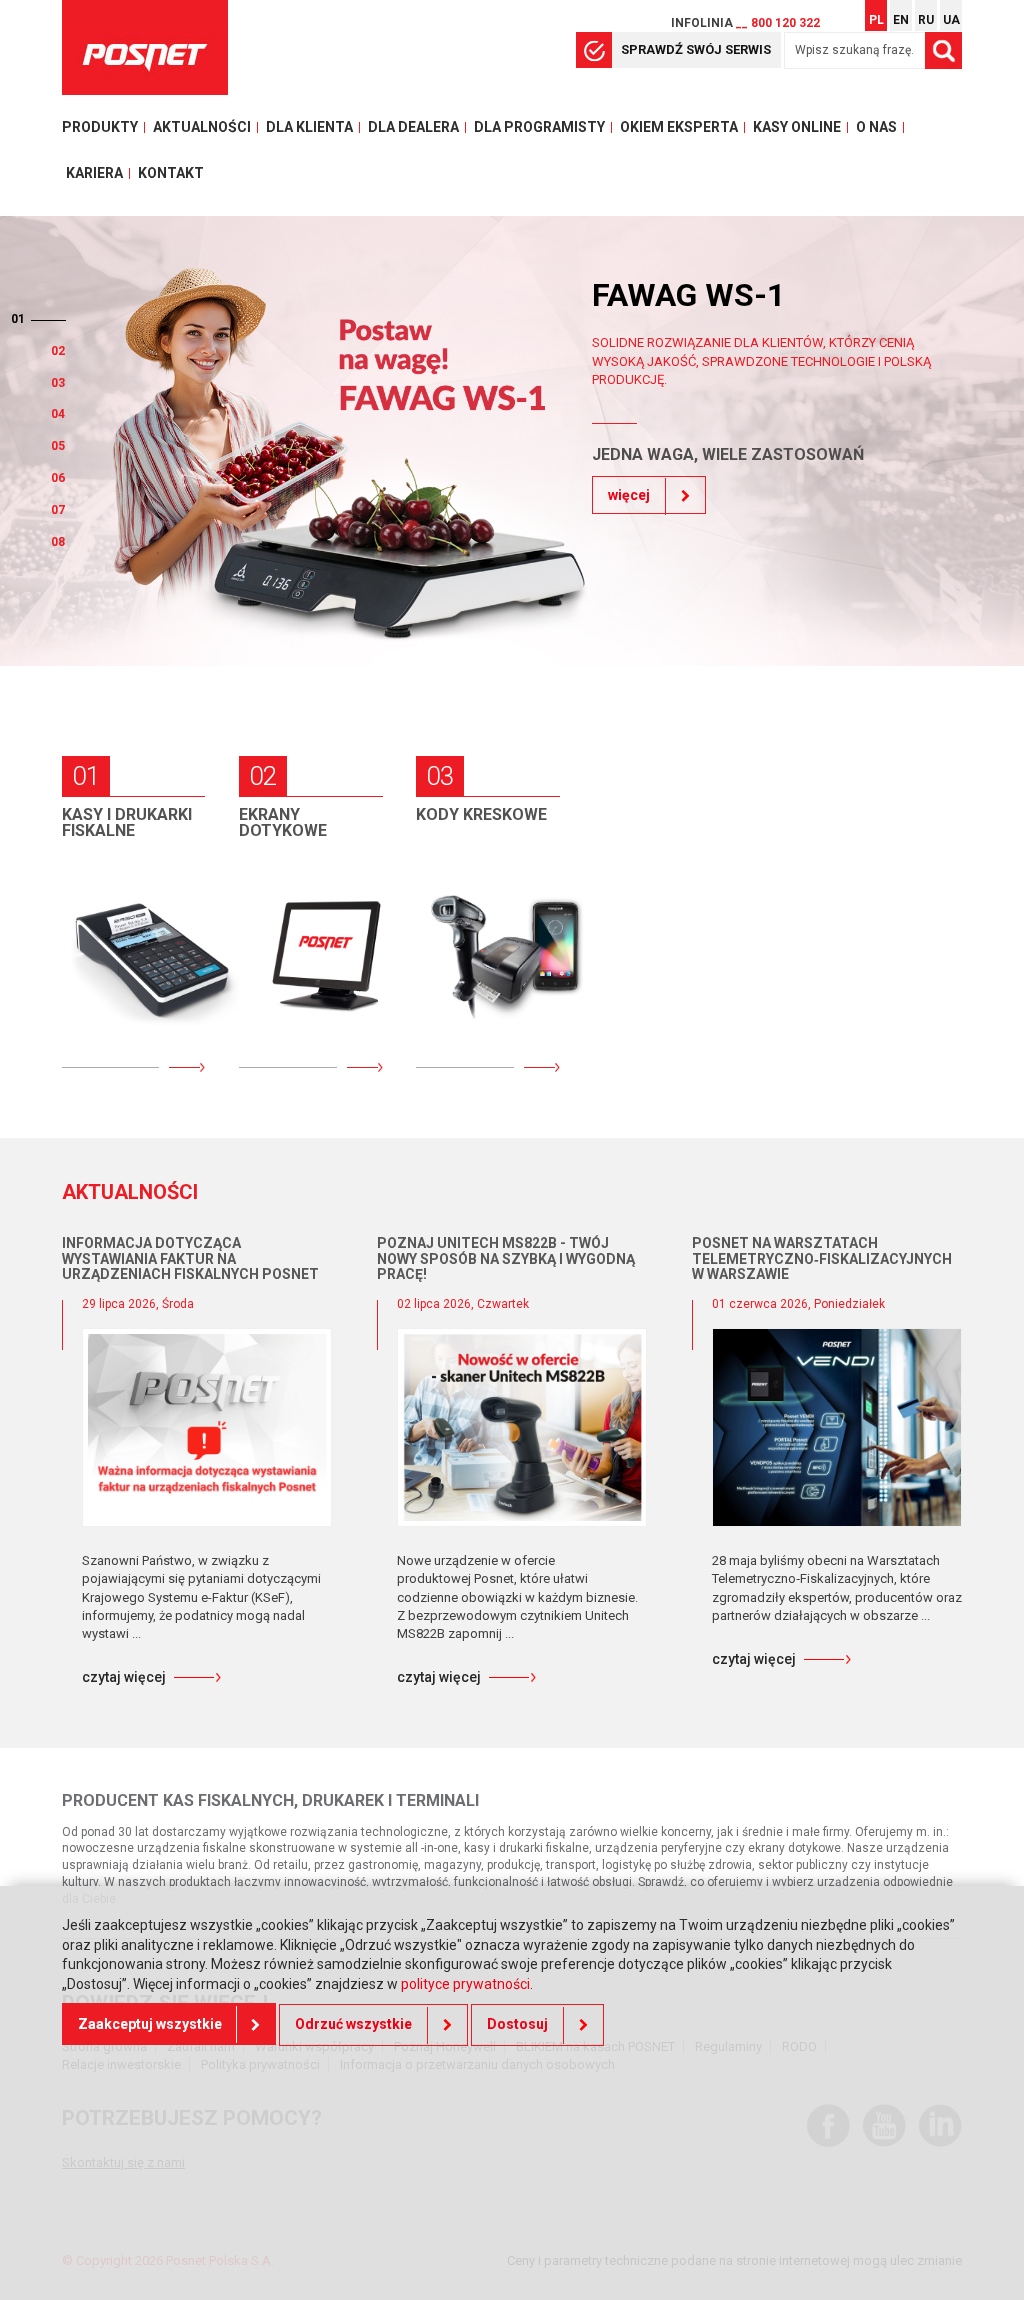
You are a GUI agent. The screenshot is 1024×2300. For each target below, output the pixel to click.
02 (18, 351)
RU (926, 20)
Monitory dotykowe (290, 889)
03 (58, 383)
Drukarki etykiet (464, 1005)
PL (876, 20)
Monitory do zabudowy (300, 1023)
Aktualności (202, 127)
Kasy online (797, 127)
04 (58, 414)
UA (951, 20)
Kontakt (171, 173)
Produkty (100, 127)
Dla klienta (309, 127)
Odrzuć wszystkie (353, 2024)
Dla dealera (413, 127)
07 (58, 510)
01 (58, 319)
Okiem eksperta (679, 127)
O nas (876, 127)
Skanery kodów (493, 947)
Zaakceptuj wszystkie (150, 2024)
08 (58, 542)
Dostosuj (517, 2024)
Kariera (94, 173)
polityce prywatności (465, 1984)
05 (58, 446)
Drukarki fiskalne (110, 938)
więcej (629, 586)
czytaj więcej (124, 1677)
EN (901, 20)
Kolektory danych (469, 889)
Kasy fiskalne (133, 880)
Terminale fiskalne (115, 1005)
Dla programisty (539, 127)
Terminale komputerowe (296, 956)
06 (58, 478)
